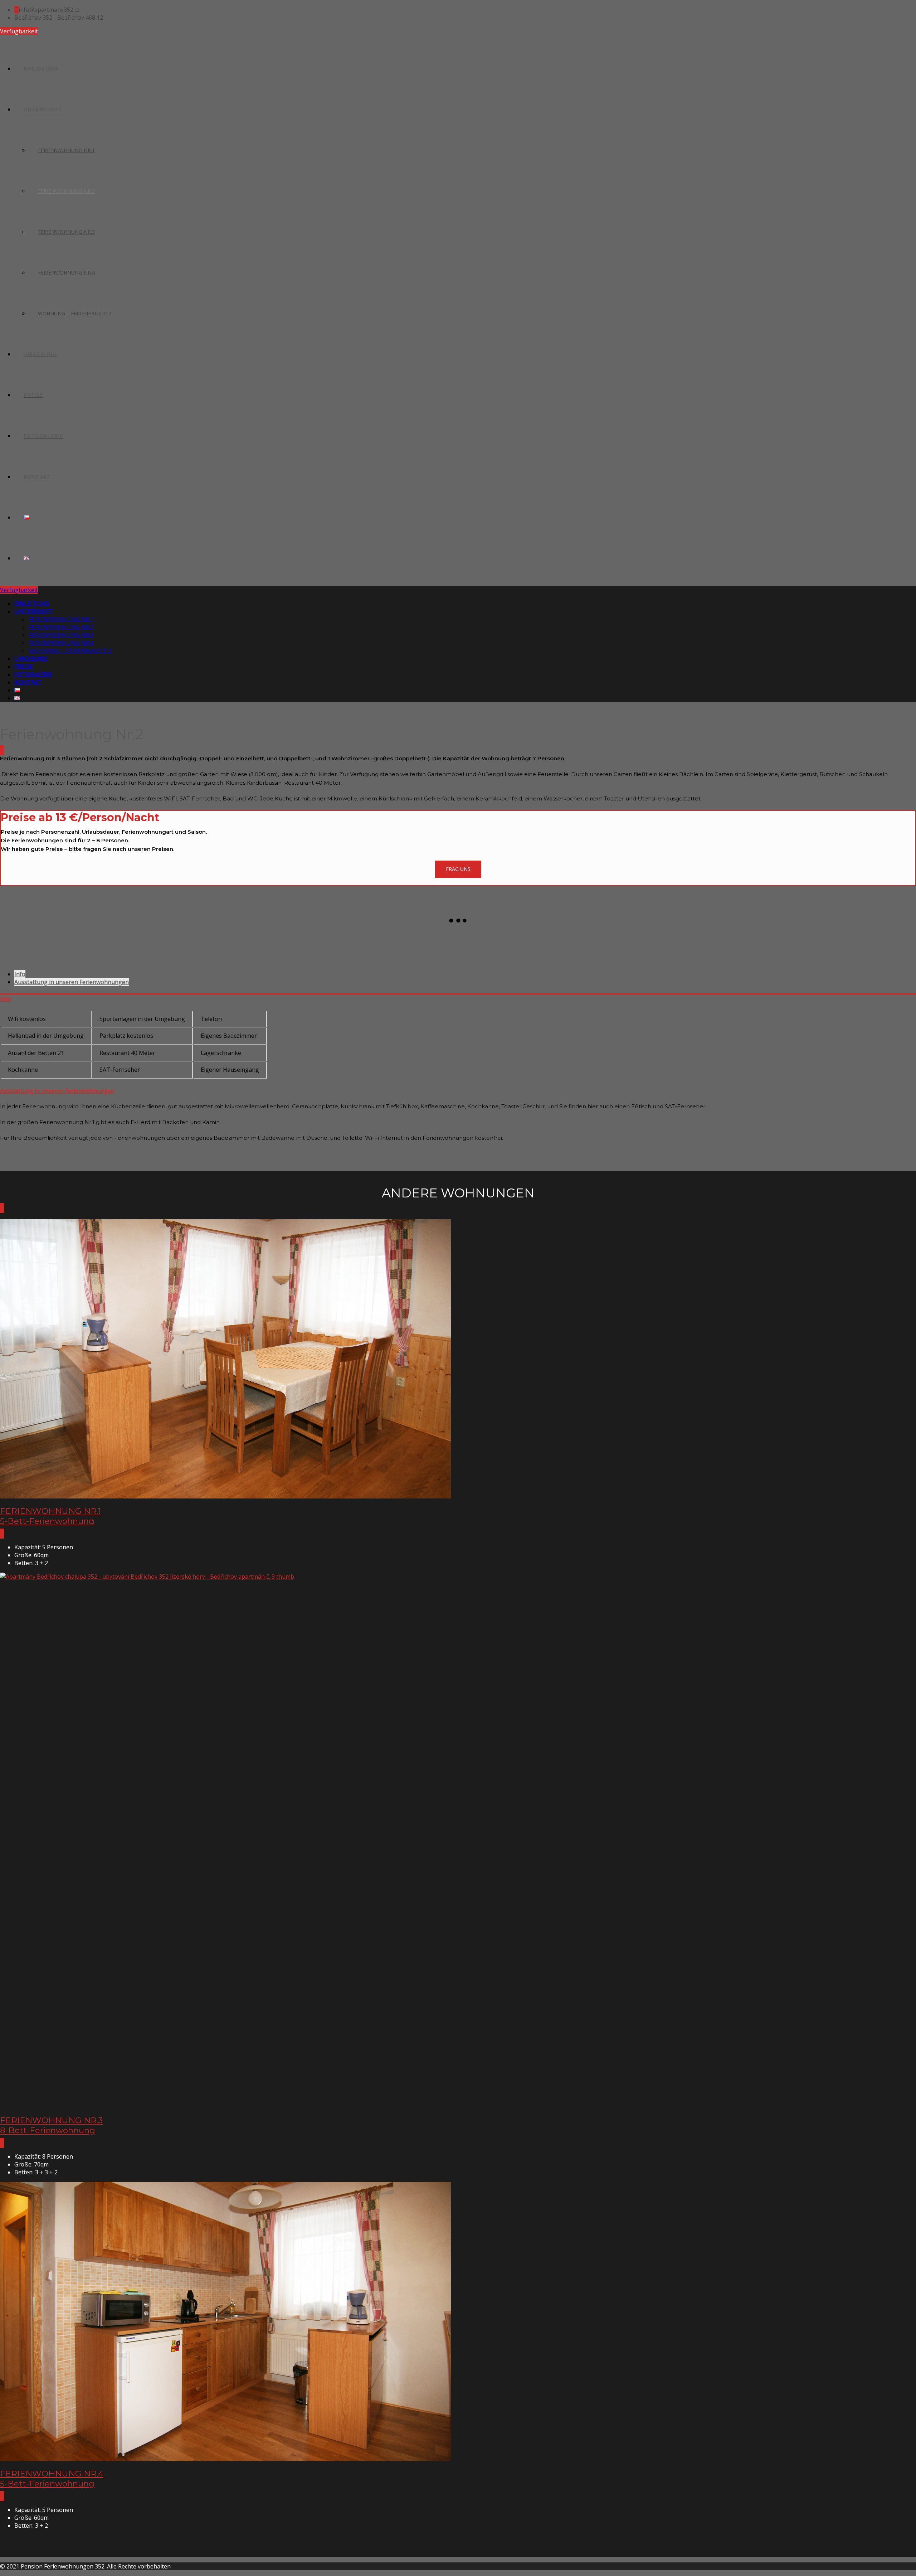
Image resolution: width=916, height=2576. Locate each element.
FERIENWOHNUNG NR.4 (66, 273)
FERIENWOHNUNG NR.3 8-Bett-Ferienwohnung (51, 2125)
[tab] (20, 974)
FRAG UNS (458, 869)
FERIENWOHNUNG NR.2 (66, 191)
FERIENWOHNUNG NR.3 (66, 232)
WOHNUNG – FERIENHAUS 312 (75, 313)
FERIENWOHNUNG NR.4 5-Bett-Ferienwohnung (52, 2479)
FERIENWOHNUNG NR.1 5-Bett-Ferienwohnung (50, 1516)
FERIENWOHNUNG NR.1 (66, 150)
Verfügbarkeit (19, 31)
